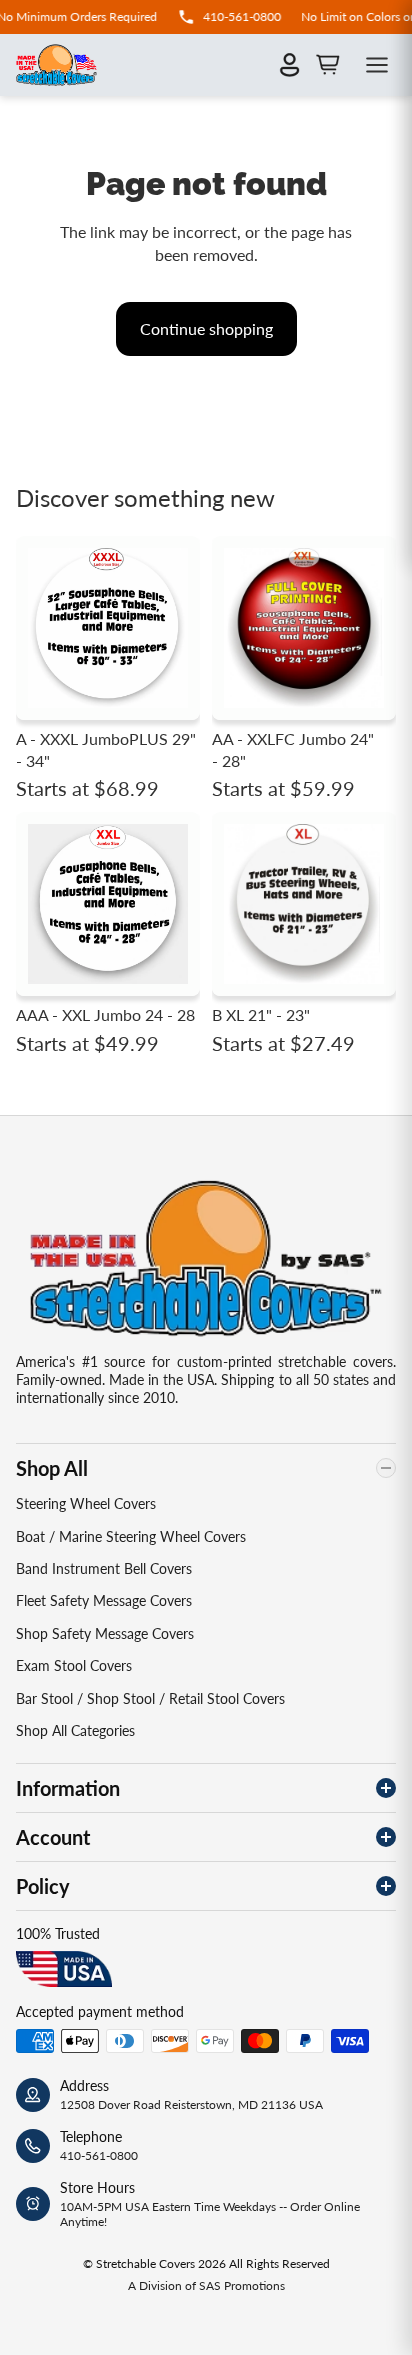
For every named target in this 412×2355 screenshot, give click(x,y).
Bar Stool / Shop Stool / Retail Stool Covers (150, 1698)
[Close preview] (362, 1160)
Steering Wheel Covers (86, 1503)
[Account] (290, 65)
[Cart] (328, 65)
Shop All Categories (75, 1730)
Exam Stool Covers (74, 1665)
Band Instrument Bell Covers (104, 1568)
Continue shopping (206, 328)
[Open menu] (377, 65)
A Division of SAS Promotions (206, 2285)
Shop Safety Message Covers (105, 1633)
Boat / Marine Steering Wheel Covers (131, 1536)
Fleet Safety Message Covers (104, 1600)
